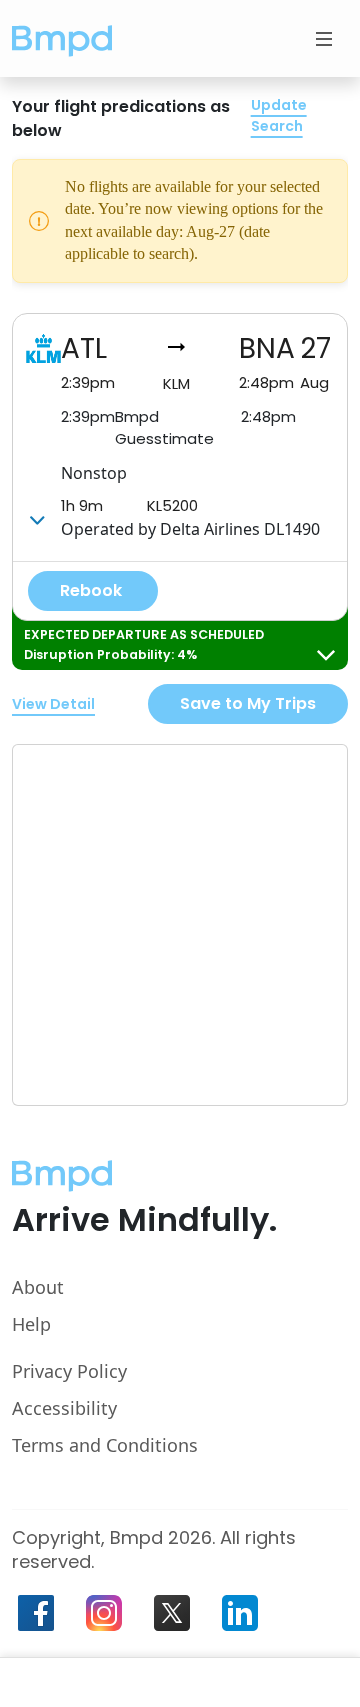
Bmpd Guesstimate (164, 428)
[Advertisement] (180, 925)
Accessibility (64, 1408)
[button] (62, 38)
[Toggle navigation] (324, 39)
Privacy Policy (69, 1371)
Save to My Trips (248, 703)
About (38, 1287)
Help (31, 1324)
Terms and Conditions (105, 1445)
